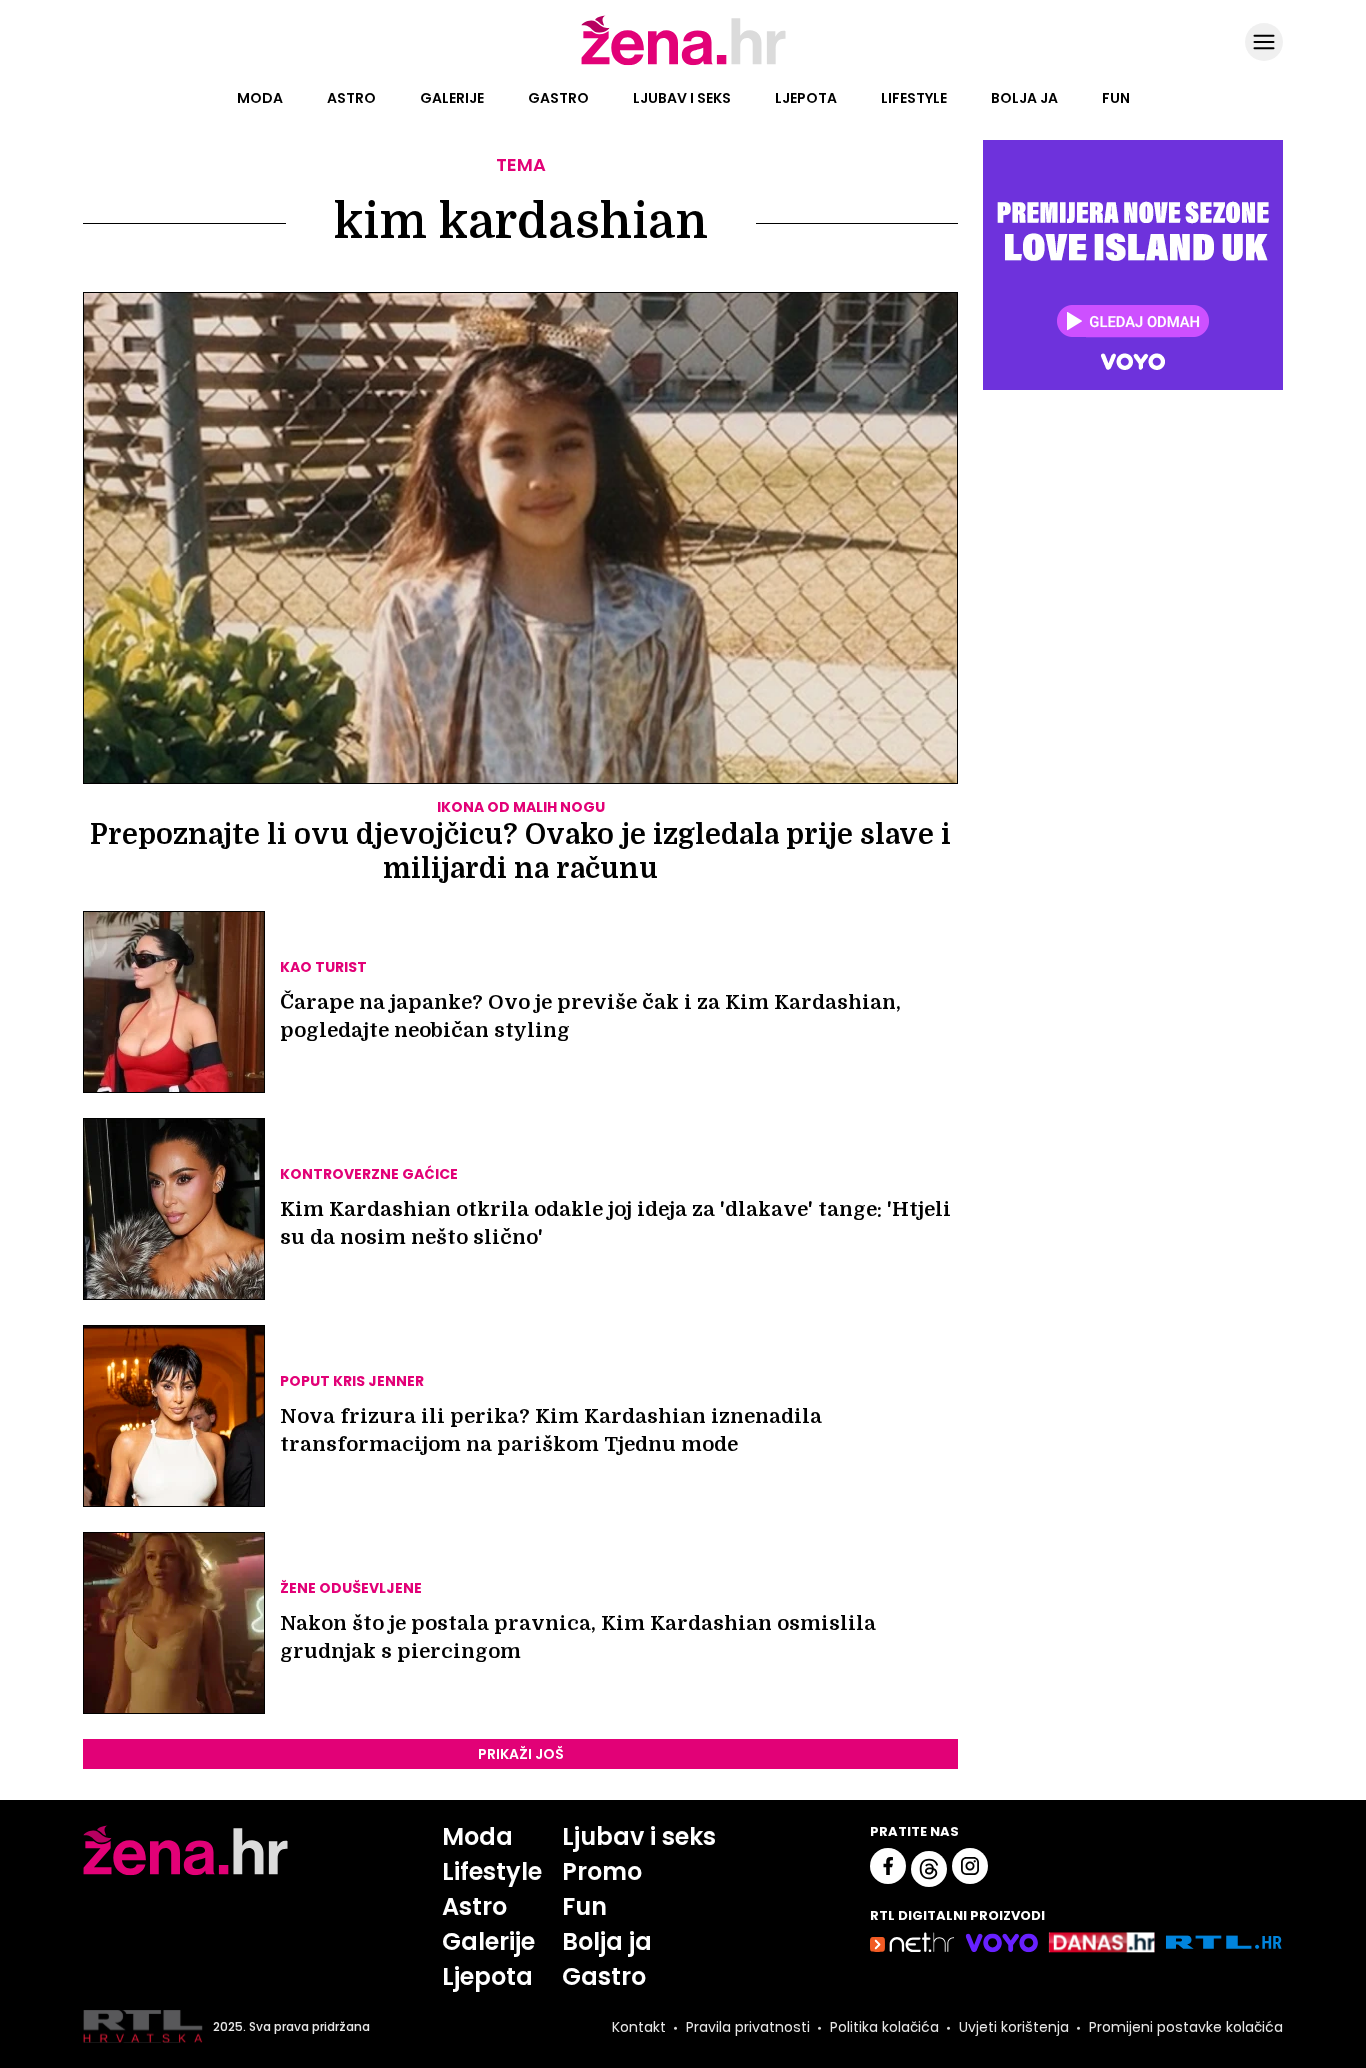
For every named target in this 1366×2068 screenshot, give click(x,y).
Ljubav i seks (682, 98)
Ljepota (806, 98)
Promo (602, 1871)
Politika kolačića (884, 2027)
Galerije (452, 98)
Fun (1116, 98)
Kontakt (639, 2027)
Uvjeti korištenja (1014, 2027)
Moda (260, 98)
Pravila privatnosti (748, 2027)
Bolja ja (1024, 98)
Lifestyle (914, 98)
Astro (351, 98)
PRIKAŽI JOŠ (521, 1754)
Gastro (558, 98)
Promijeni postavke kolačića (1186, 2027)
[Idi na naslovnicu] (683, 63)
